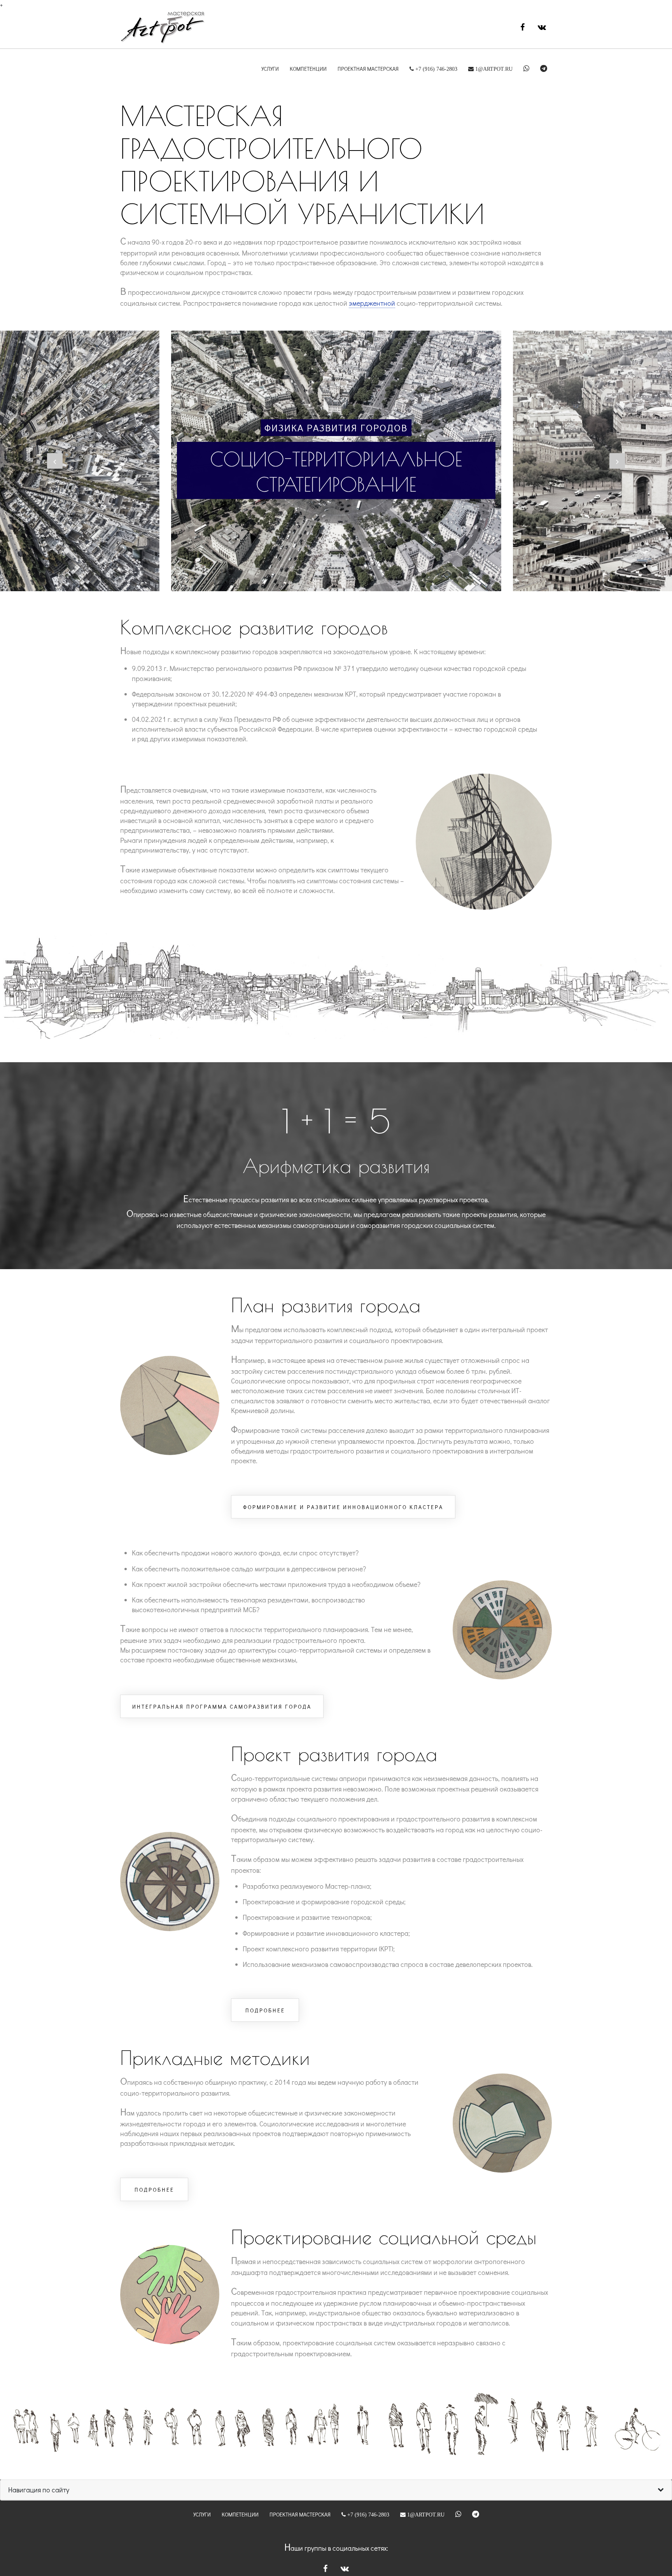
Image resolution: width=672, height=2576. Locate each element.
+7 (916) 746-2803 (436, 69)
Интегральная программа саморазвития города (222, 1707)
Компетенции (308, 69)
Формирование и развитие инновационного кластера (343, 1507)
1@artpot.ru (493, 69)
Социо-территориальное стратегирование (336, 472)
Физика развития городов (336, 428)
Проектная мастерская (368, 69)
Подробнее (265, 2010)
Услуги (270, 69)
